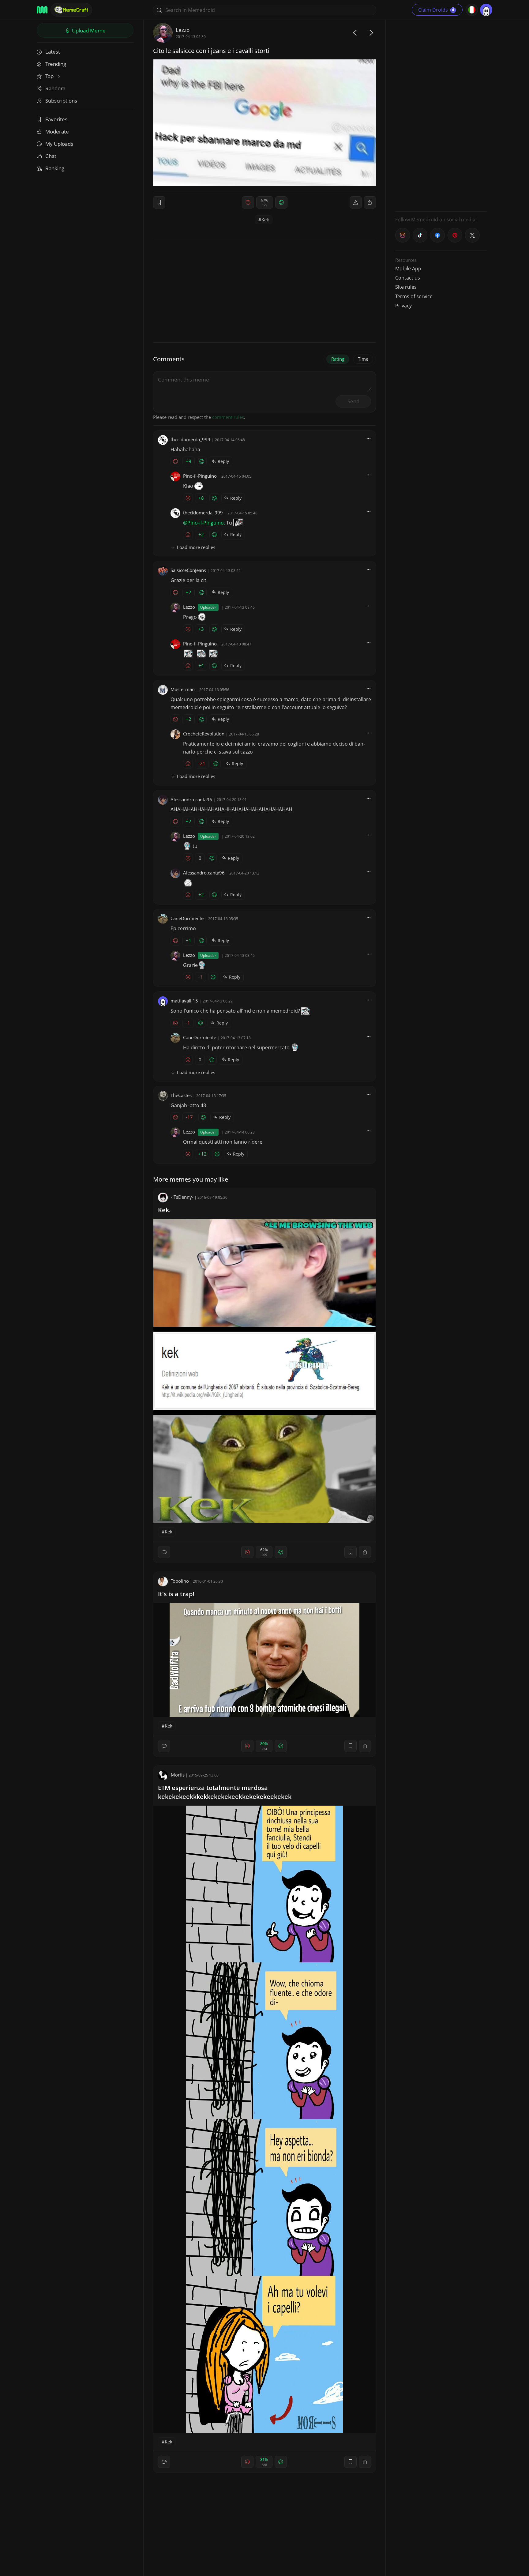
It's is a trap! (176, 1594)
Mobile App (408, 269)
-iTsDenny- (182, 1197)
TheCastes (181, 1095)
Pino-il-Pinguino (200, 476)
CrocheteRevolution (204, 734)
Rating (338, 359)
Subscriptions (61, 101)
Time (363, 359)
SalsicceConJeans (188, 570)
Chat (51, 156)
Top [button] (50, 76)
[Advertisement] (441, 115)
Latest (53, 52)
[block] (370, 202)
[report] (356, 202)
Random (55, 88)
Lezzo (183, 30)
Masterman (183, 689)
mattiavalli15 (184, 1001)
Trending (56, 64)
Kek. (164, 1210)
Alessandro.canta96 (191, 799)
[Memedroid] (42, 10)
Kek (265, 220)
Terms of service (414, 296)
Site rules (406, 287)
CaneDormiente (187, 918)
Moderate (57, 132)
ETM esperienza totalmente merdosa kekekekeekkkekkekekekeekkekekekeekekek (225, 1792)
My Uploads (59, 144)
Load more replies (196, 547)
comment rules (228, 417)
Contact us (408, 278)
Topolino (180, 1581)
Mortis (178, 1775)
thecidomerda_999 (190, 439)
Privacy (403, 306)
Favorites (56, 119)
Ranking (55, 168)
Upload (88, 30)
